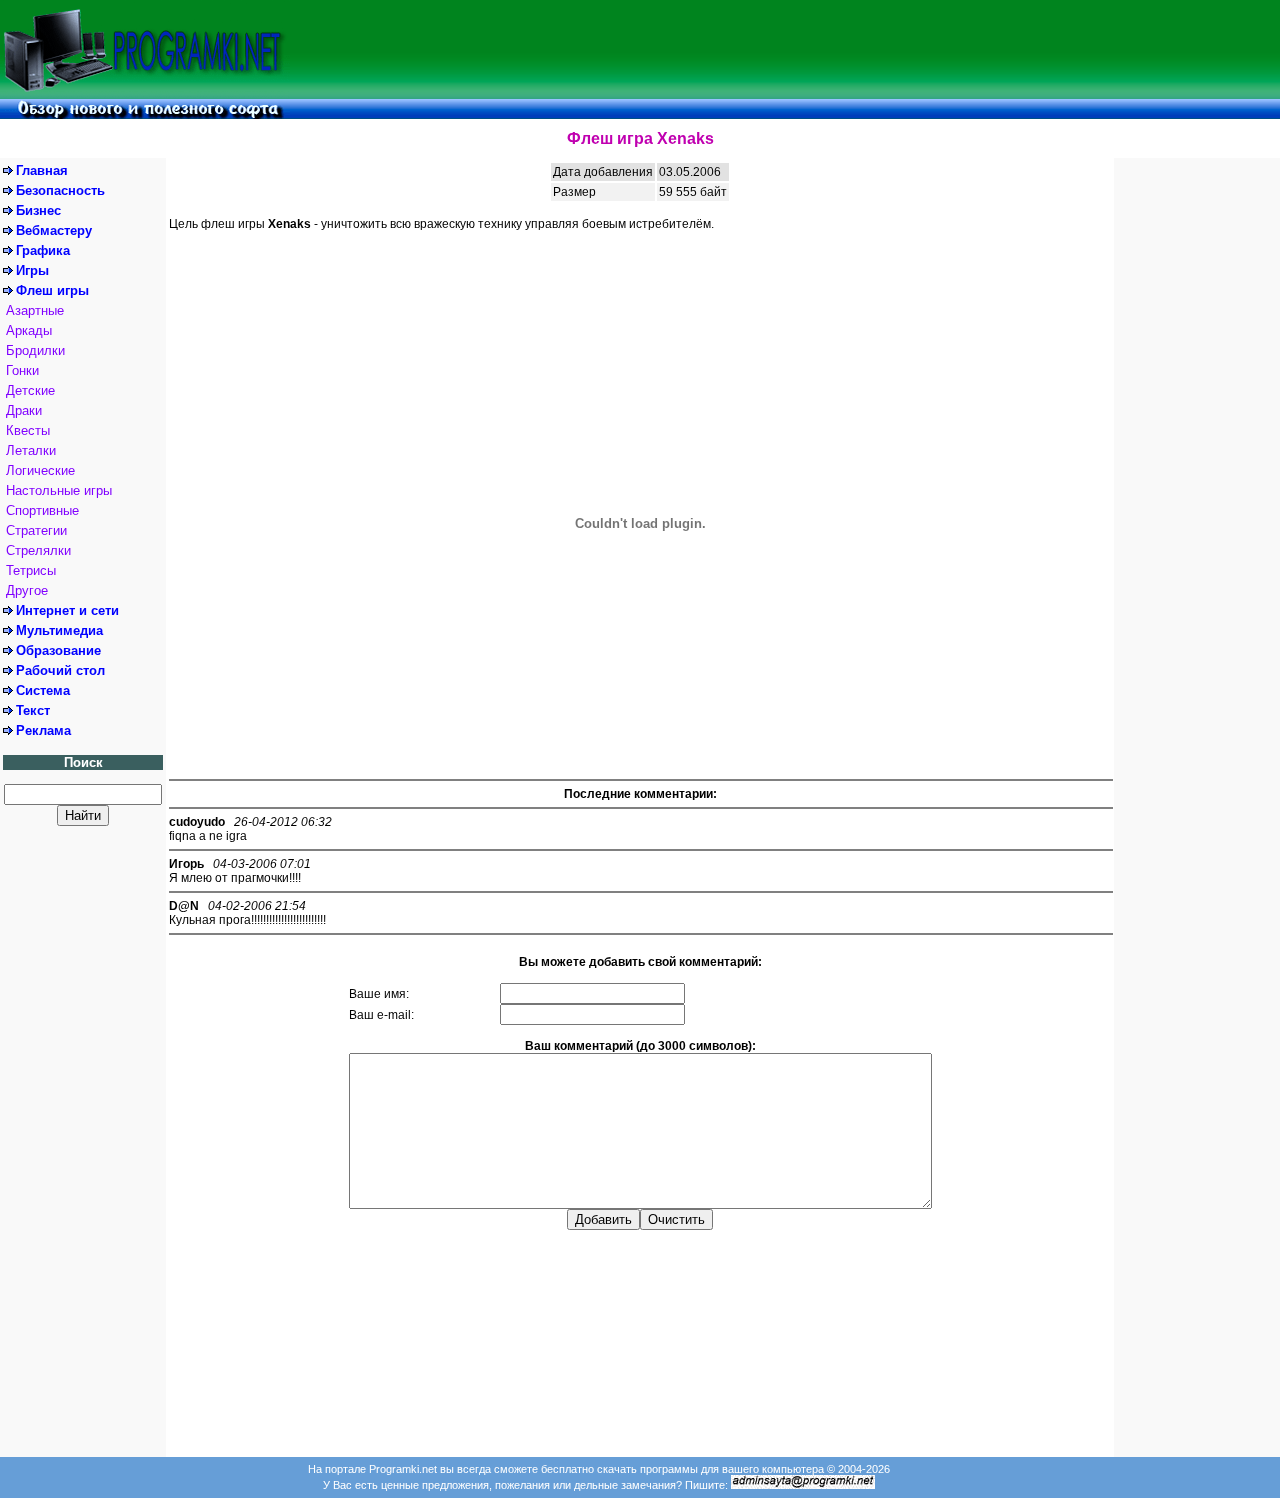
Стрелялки (38, 550)
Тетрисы (31, 570)
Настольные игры (59, 490)
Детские (30, 390)
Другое (27, 590)
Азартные (35, 310)
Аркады (29, 330)
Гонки (22, 370)
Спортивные (42, 510)
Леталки (31, 450)
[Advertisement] (785, 49)
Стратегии (36, 530)
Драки (24, 410)
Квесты (28, 430)
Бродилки (35, 350)
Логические (40, 470)
